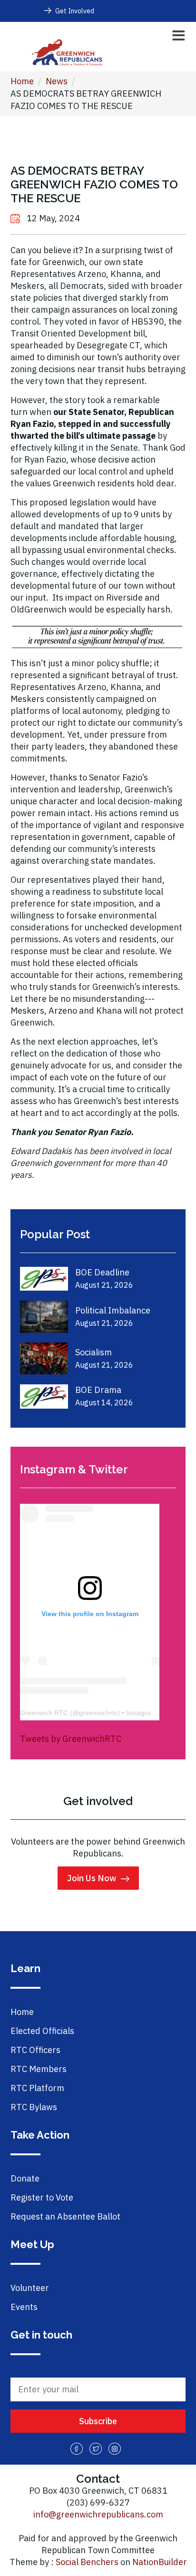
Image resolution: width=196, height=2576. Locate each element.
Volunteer (30, 2288)
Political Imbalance (113, 1310)
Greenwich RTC (44, 1713)
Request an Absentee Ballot (65, 2216)
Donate (25, 2178)
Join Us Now (92, 1878)
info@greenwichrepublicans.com (98, 2514)
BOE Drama (98, 1390)
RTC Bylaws (34, 2107)
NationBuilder (160, 2562)
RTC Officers (35, 2050)
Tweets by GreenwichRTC (71, 1739)
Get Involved (75, 11)
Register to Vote (42, 2197)
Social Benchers (87, 2562)
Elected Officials (42, 2031)
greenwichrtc (98, 1713)
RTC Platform (37, 2088)
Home (22, 81)
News (57, 81)
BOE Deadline (102, 1272)
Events (24, 2307)
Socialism (93, 1352)
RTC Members (39, 2069)
